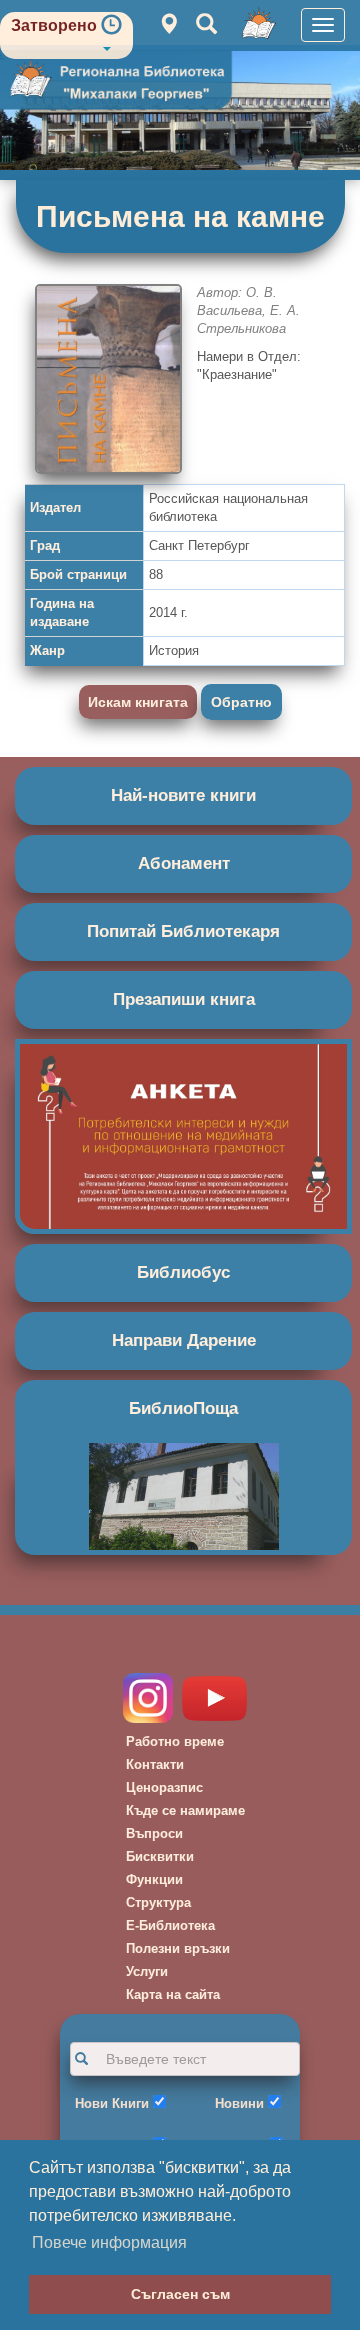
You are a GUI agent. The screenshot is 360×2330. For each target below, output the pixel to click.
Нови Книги (112, 2103)
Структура (158, 1902)
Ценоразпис (164, 1787)
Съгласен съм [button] (180, 2294)
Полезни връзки (178, 1948)
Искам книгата (138, 702)
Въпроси (154, 1833)
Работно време (175, 1741)
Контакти (155, 1764)
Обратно (241, 702)
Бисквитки (160, 1856)
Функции (154, 1879)
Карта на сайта (173, 1994)
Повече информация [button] (109, 2242)
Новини (239, 2103)
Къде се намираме (185, 1810)
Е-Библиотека (170, 1925)
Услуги (147, 1971)
